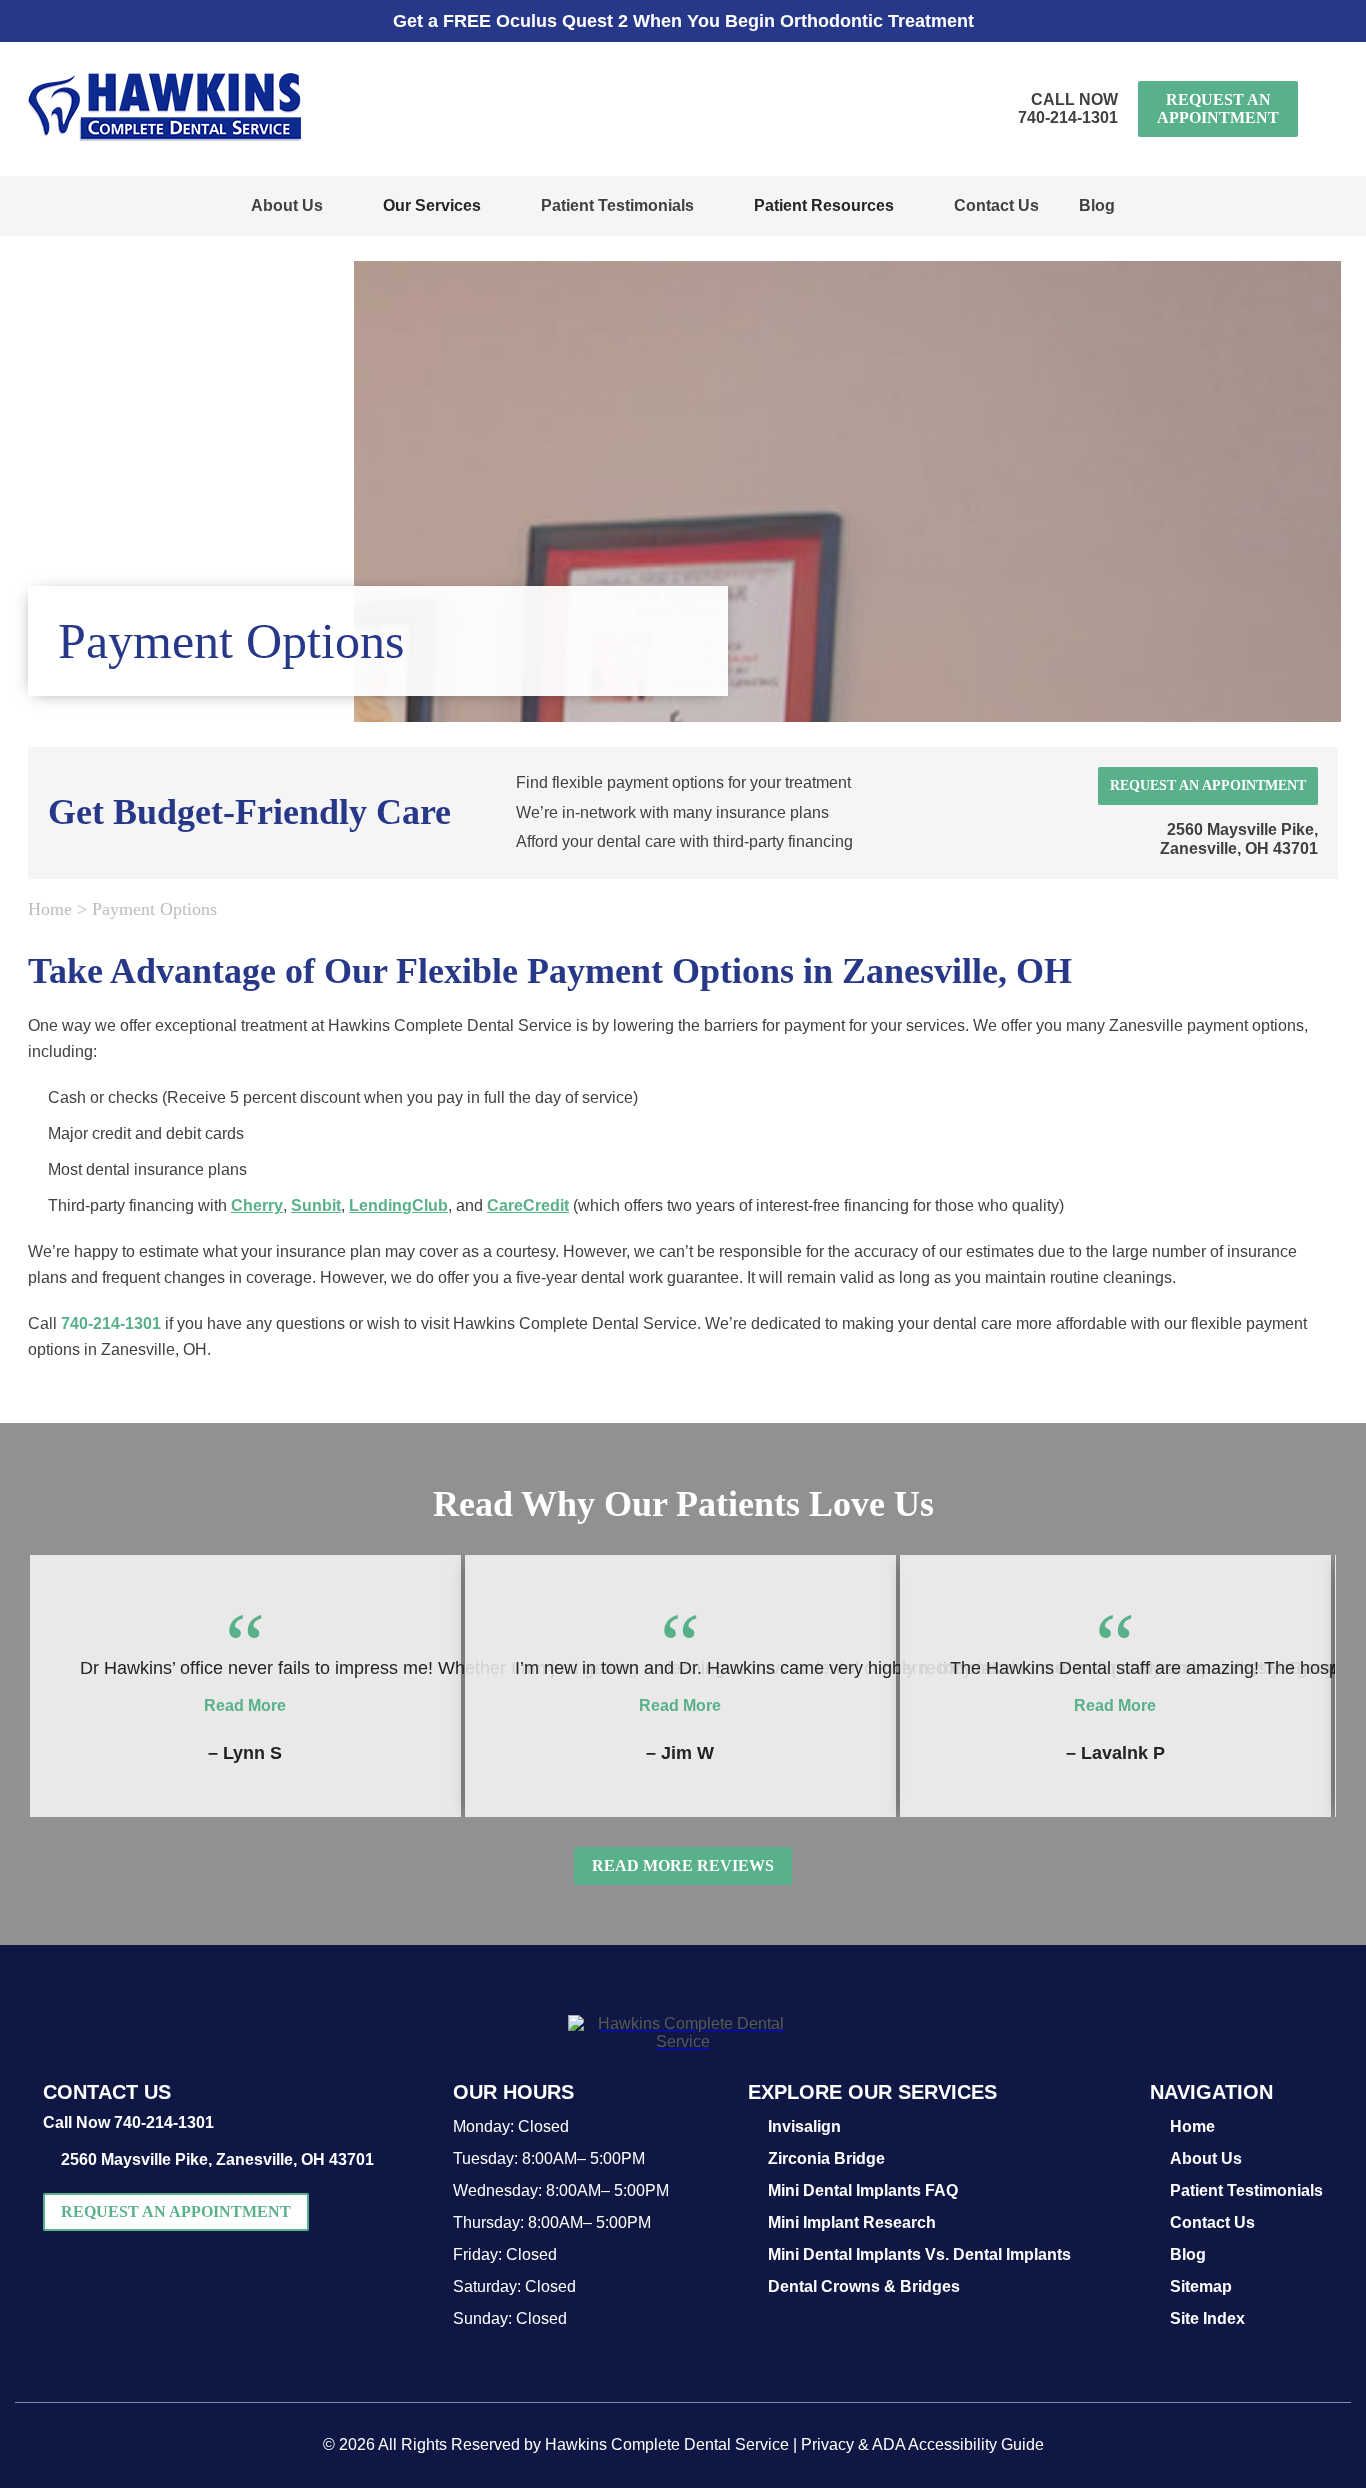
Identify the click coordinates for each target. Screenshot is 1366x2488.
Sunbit (316, 1205)
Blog (1097, 205)
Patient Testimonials (617, 205)
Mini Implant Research (852, 2222)
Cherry (257, 1205)
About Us (287, 205)
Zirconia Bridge (826, 2158)
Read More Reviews (683, 1865)
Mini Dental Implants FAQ (863, 2190)
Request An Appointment (1218, 108)
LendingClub (398, 1205)
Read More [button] (245, 1705)
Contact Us (996, 205)
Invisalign (804, 2126)
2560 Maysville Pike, (1239, 839)
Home (50, 909)
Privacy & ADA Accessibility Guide (922, 2444)
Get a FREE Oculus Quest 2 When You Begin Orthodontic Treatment (683, 21)
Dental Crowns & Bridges (864, 2286)
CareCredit (528, 1205)
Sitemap (1201, 2286)
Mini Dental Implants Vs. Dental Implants (919, 2254)
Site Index (1207, 2318)
